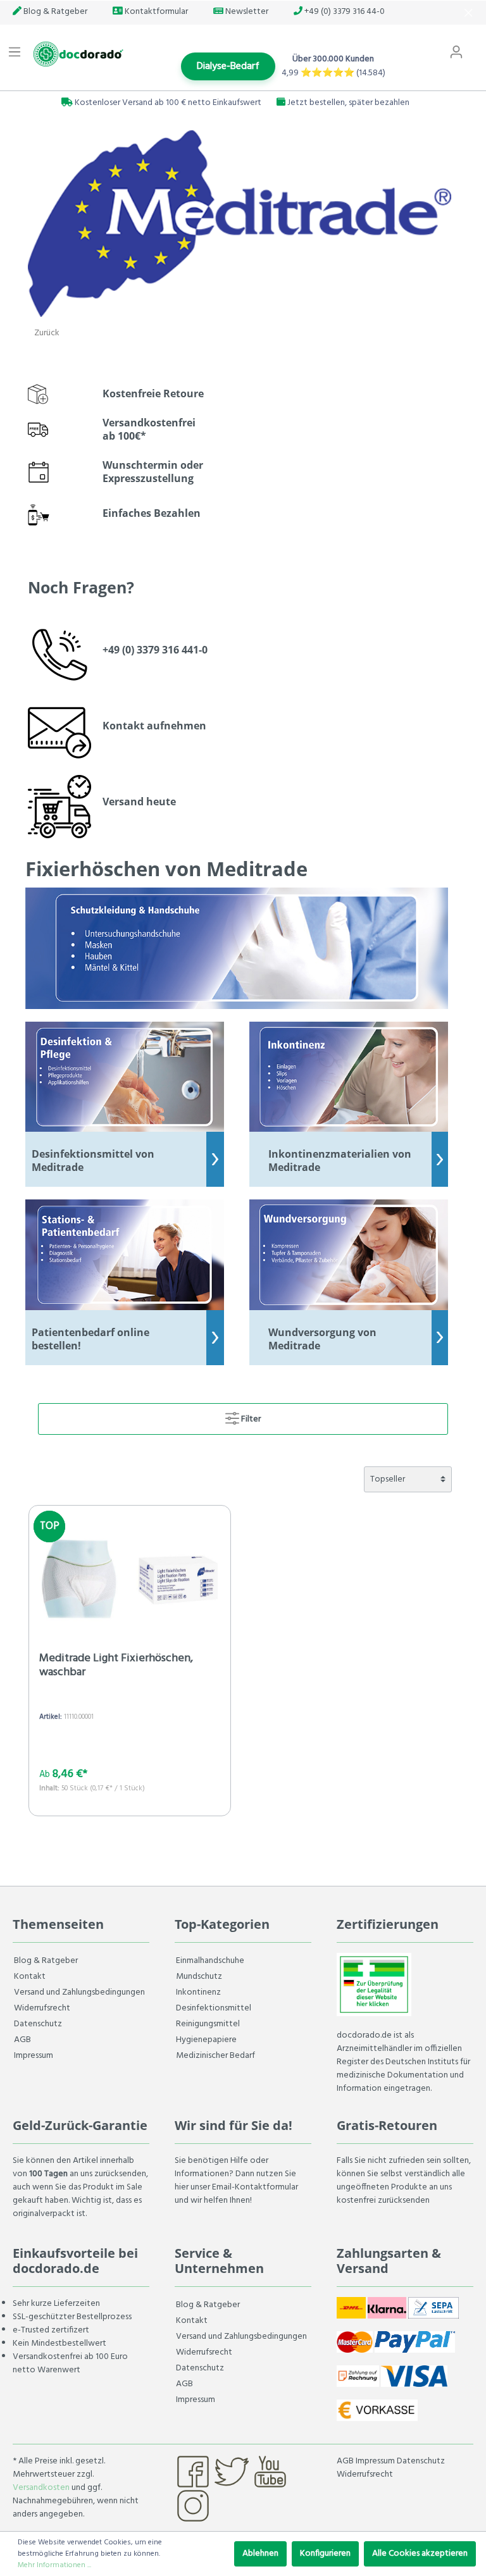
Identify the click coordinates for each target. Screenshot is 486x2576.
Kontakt (30, 1977)
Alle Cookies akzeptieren (420, 2554)
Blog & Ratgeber (54, 12)
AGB (22, 2040)
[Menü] (15, 53)
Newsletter (246, 12)
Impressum (34, 2056)
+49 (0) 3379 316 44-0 (344, 12)
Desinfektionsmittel (214, 2008)
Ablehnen (260, 2554)
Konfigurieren (325, 2554)
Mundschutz (199, 1977)
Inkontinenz (198, 1992)
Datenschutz (38, 2024)
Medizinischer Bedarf (215, 2056)
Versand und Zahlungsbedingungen (79, 1992)
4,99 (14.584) (333, 73)
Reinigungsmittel (208, 2024)
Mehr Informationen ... (54, 2565)
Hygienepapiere (206, 2040)
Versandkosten (41, 2488)
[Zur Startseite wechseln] (77, 54)
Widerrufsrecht (42, 2008)
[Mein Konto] (456, 53)
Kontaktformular (155, 12)
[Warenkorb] (478, 46)
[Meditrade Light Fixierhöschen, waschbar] (130, 1579)
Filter (250, 1419)
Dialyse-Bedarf (228, 66)
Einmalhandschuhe (210, 1961)
